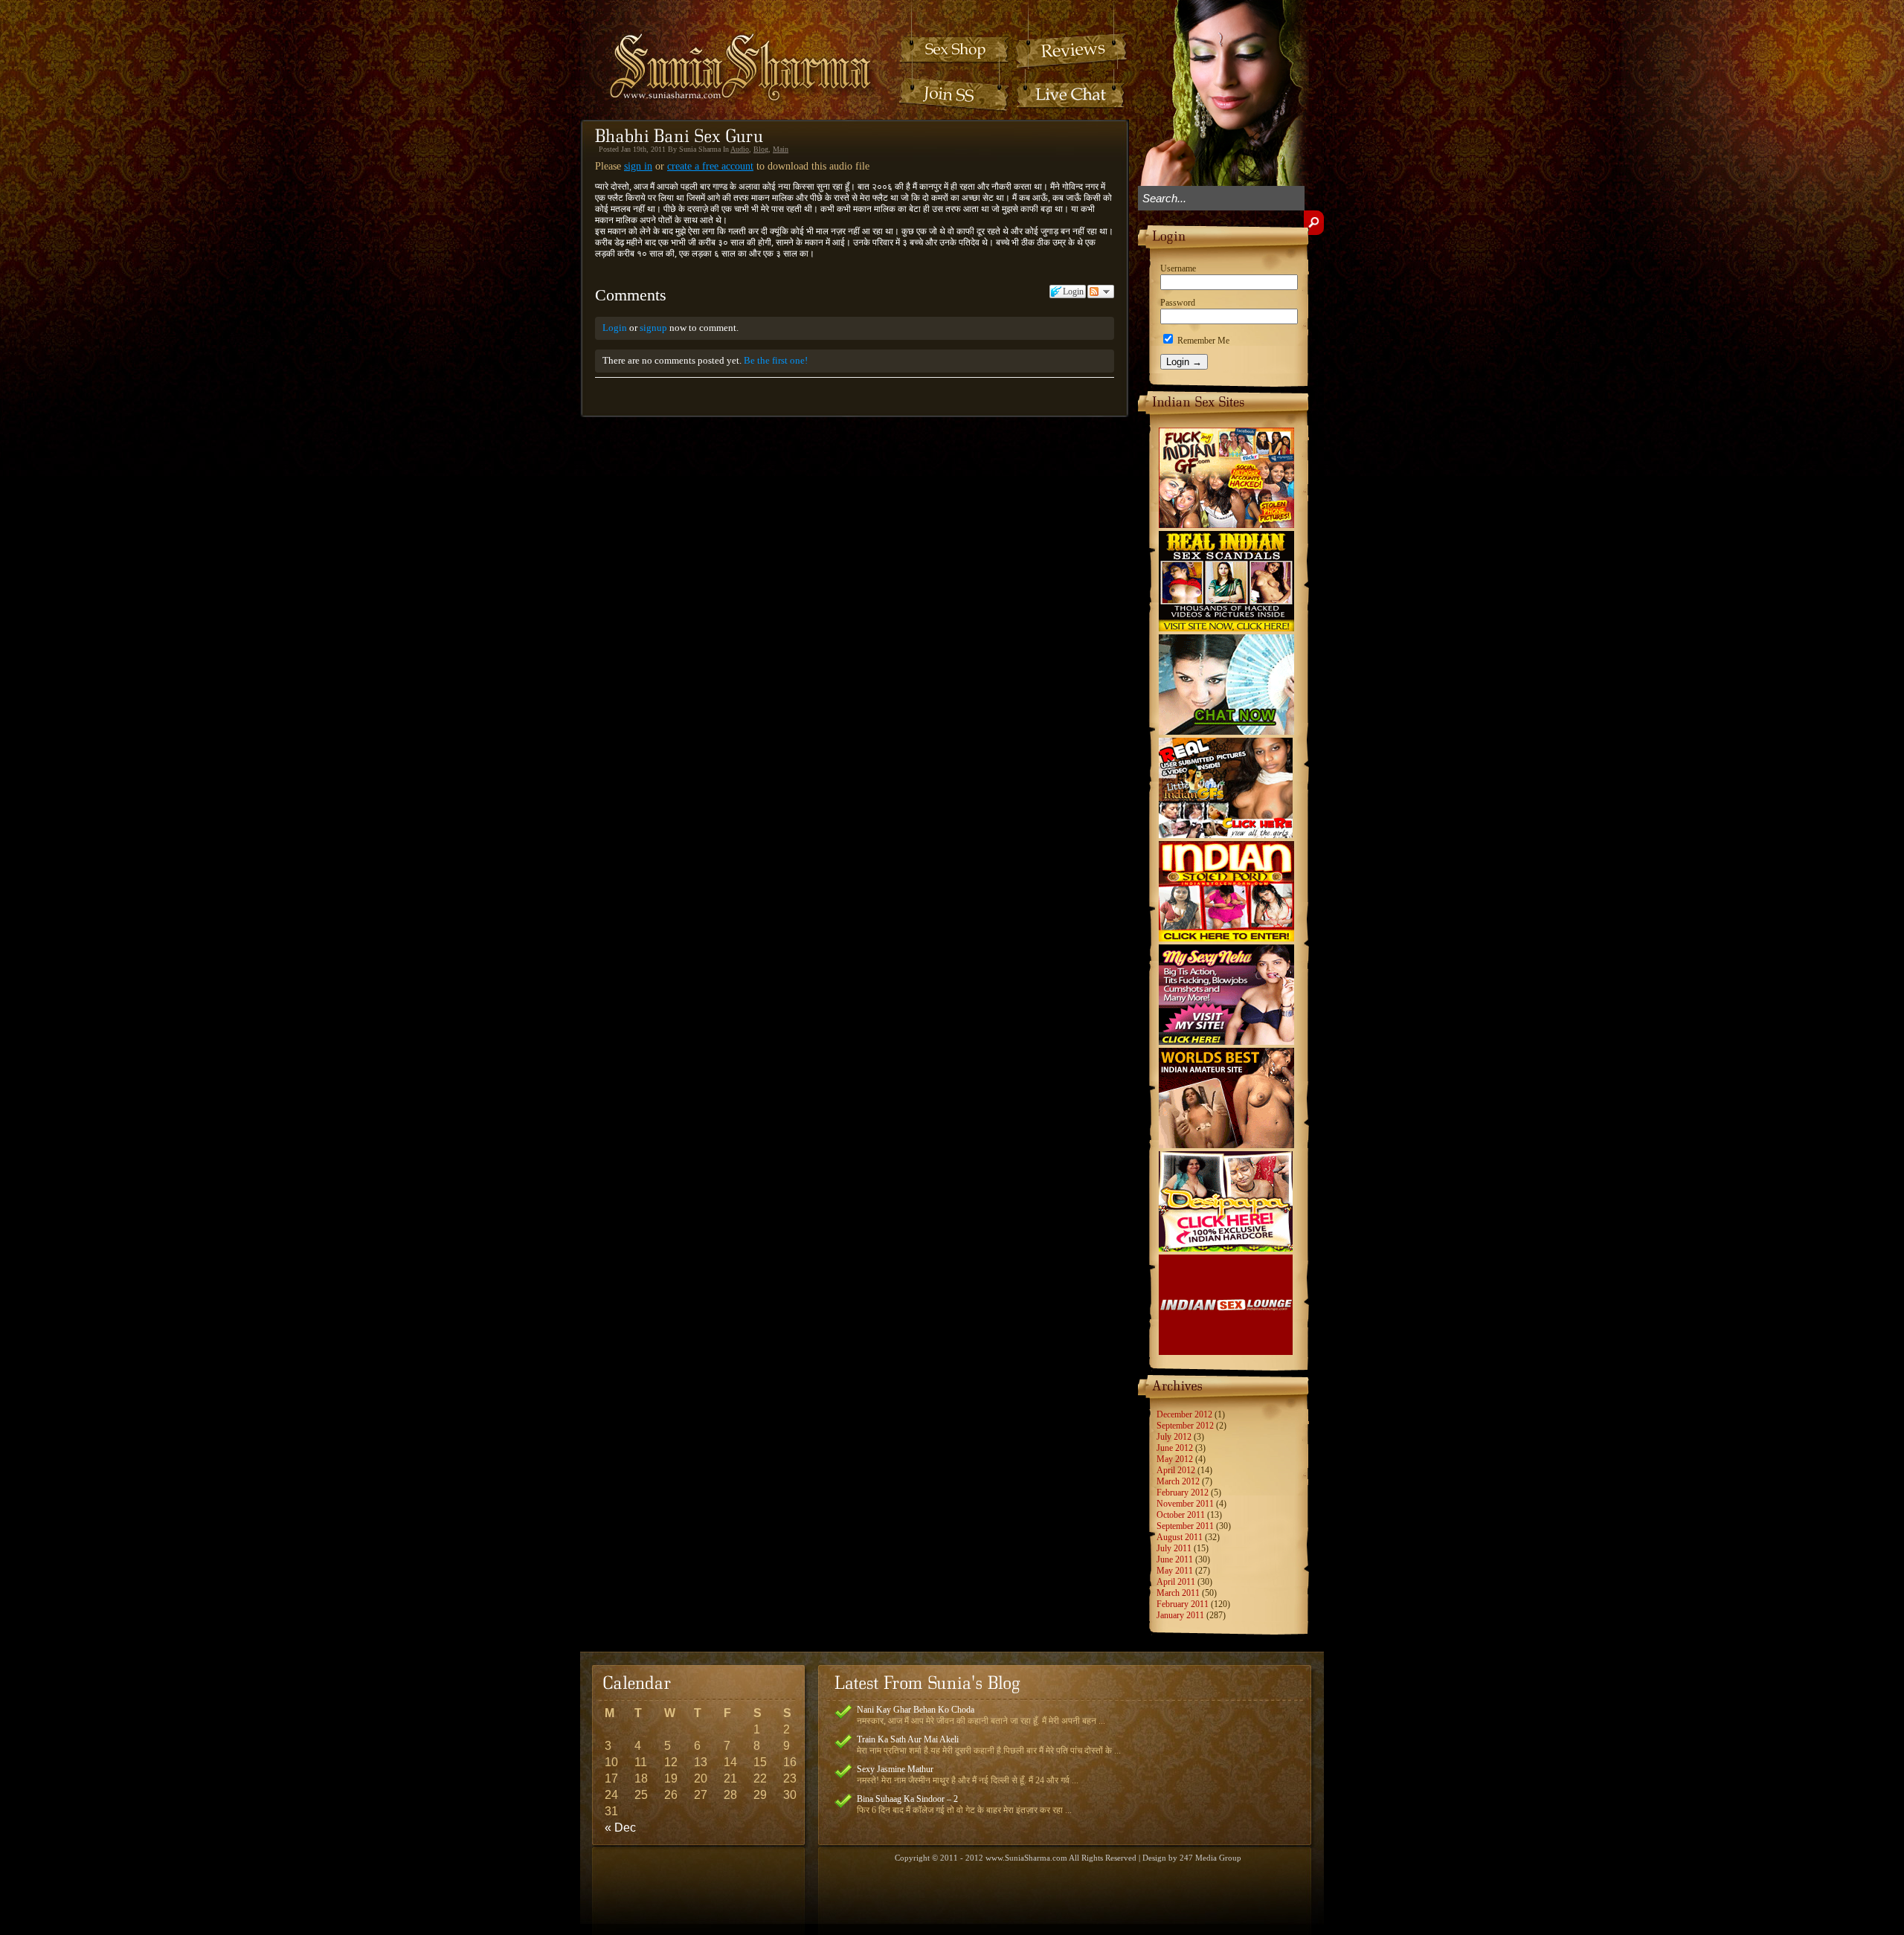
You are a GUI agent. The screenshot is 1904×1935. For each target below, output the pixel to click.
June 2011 (1175, 1559)
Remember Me (1202, 341)
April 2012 (1176, 1470)
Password (1178, 303)
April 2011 (1176, 1582)
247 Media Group (1210, 1858)
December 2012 (1184, 1414)
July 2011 (1174, 1548)
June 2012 (1175, 1448)
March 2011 (1178, 1593)
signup (653, 328)
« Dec (620, 1828)
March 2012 (1178, 1481)
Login (615, 328)
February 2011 (1183, 1604)
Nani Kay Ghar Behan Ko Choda (916, 1710)
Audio (740, 149)
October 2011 (1181, 1515)
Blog (761, 149)
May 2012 (1175, 1459)
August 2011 (1180, 1537)
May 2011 (1175, 1571)
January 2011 (1180, 1615)
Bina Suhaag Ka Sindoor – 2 (907, 1799)
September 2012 (1185, 1426)
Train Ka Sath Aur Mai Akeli (908, 1739)
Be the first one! (776, 360)
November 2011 (1185, 1504)
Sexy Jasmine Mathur (895, 1769)
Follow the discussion (1101, 292)
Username (1178, 268)
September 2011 (1185, 1526)
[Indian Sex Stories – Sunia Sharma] (730, 53)
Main (781, 149)
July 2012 (1174, 1437)
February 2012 (1183, 1493)
